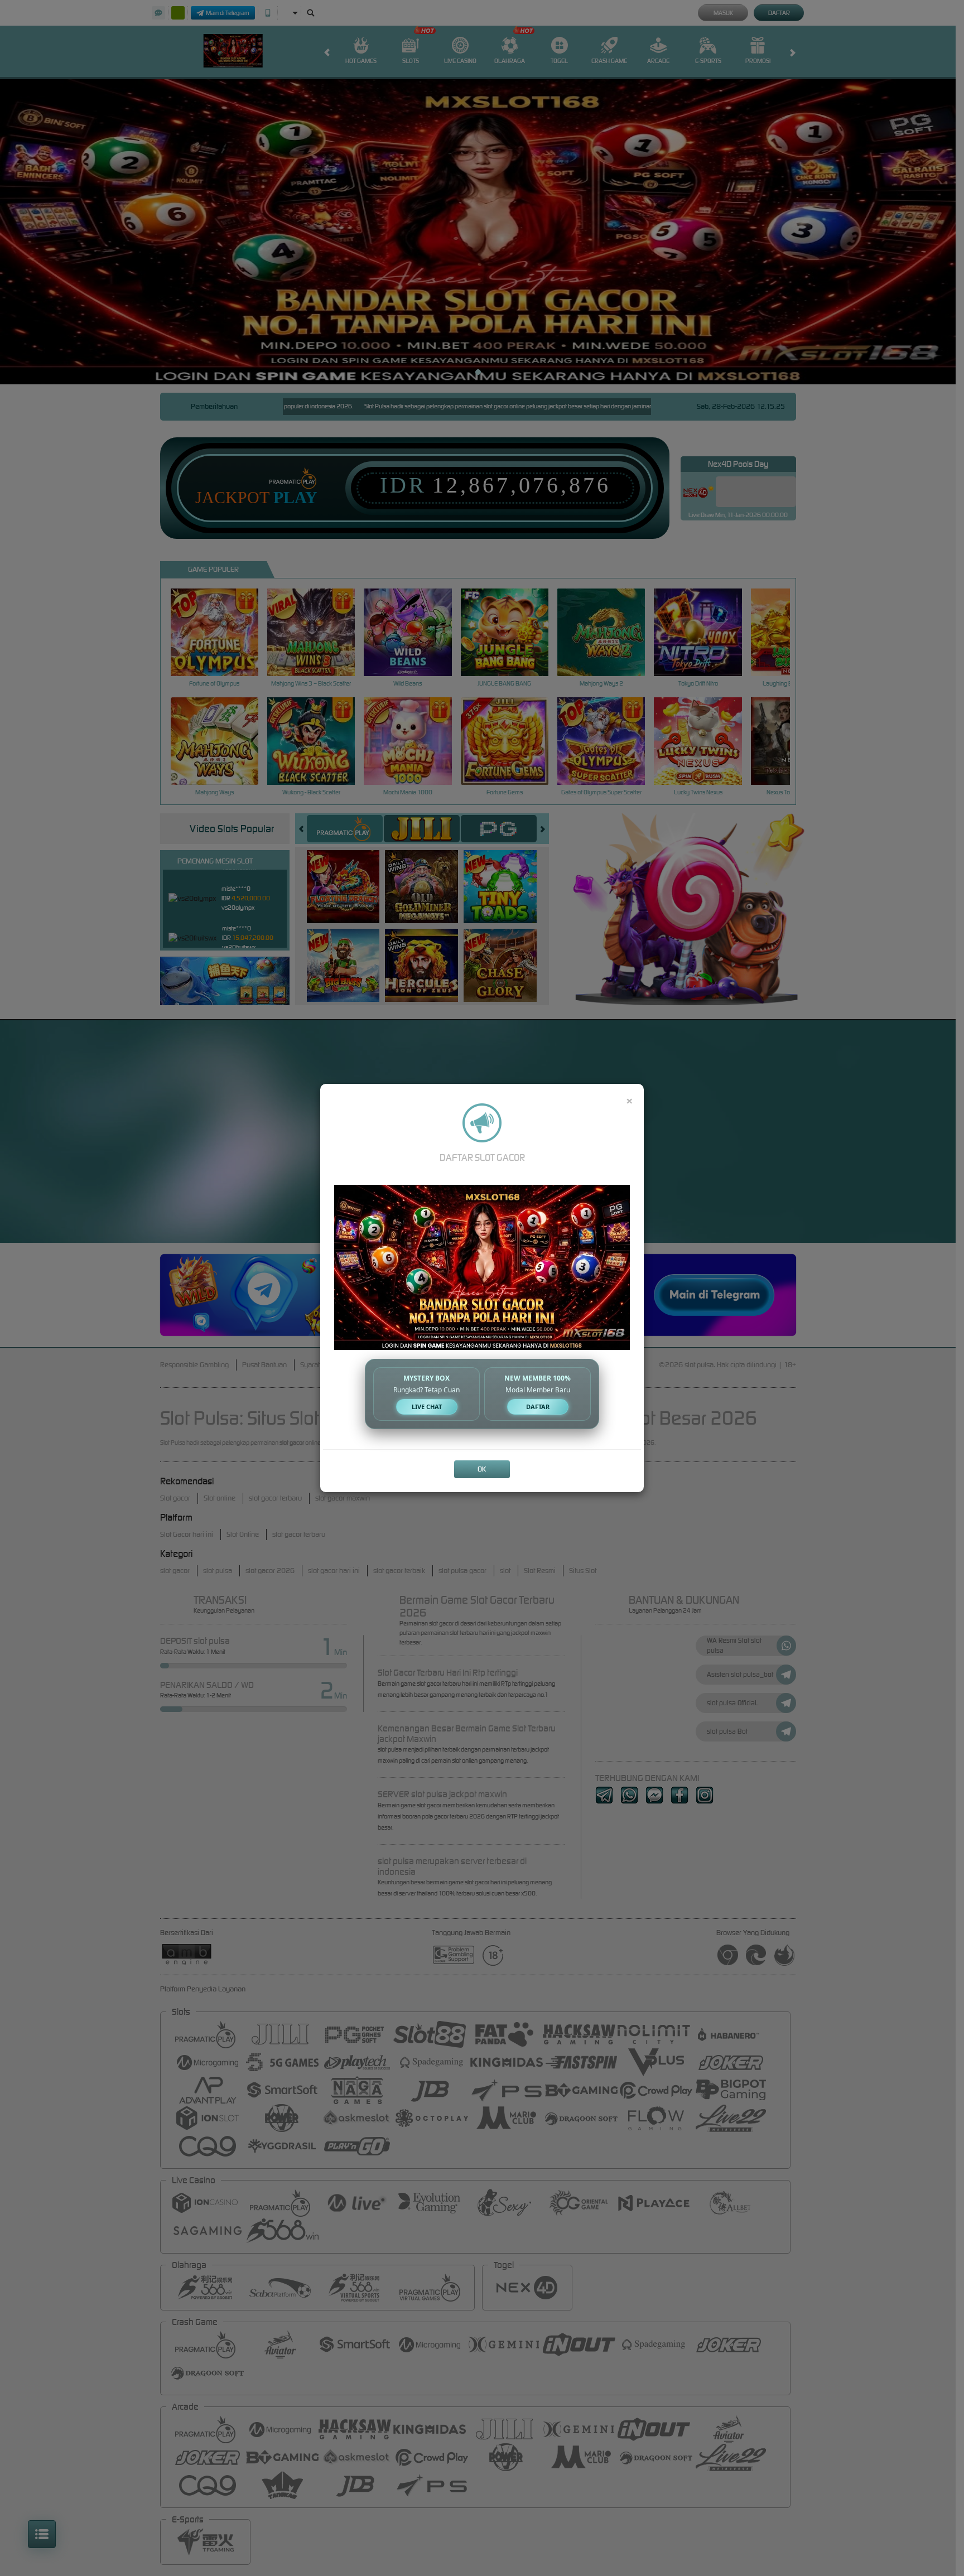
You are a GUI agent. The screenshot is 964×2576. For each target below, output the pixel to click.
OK (482, 1469)
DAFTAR (538, 1407)
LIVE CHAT (427, 1407)
